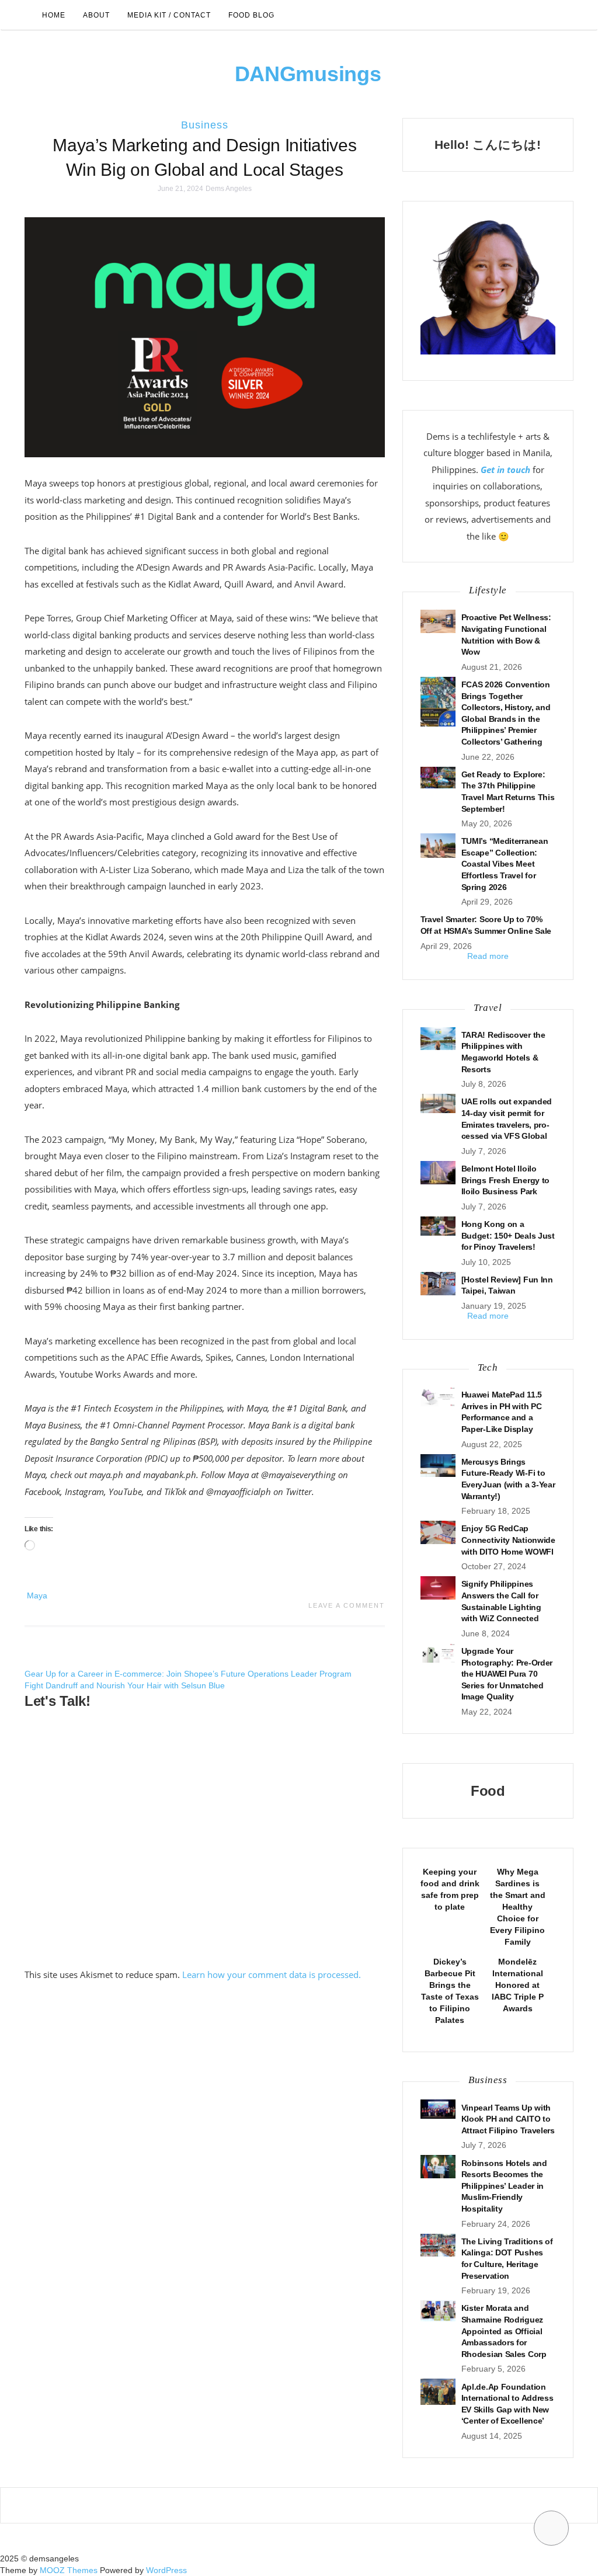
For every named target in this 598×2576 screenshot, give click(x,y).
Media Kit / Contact (169, 15)
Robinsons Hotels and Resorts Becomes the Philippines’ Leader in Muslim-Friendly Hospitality (504, 2186)
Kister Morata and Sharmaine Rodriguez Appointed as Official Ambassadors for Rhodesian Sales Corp (504, 2331)
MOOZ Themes (69, 2570)
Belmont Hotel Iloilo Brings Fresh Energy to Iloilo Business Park (505, 1180)
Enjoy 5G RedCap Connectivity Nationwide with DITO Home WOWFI (508, 1540)
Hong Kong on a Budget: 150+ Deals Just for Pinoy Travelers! (508, 1235)
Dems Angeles (229, 189)
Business (205, 125)
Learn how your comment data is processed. (272, 1974)
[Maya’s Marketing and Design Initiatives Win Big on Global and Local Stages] (205, 336)
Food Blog (251, 15)
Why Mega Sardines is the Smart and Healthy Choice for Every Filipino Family (518, 1907)
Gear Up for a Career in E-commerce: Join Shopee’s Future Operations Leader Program (188, 1674)
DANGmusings (308, 74)
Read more (488, 956)
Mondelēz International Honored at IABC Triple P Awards (518, 1985)
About (96, 15)
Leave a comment (347, 1605)
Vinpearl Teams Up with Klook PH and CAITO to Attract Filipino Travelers (508, 2119)
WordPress (166, 2570)
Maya (37, 1595)
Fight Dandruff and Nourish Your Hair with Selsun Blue (125, 1685)
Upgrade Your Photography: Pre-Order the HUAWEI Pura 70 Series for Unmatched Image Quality (507, 1674)
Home (54, 15)
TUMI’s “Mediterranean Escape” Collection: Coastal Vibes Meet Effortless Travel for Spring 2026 (505, 864)
